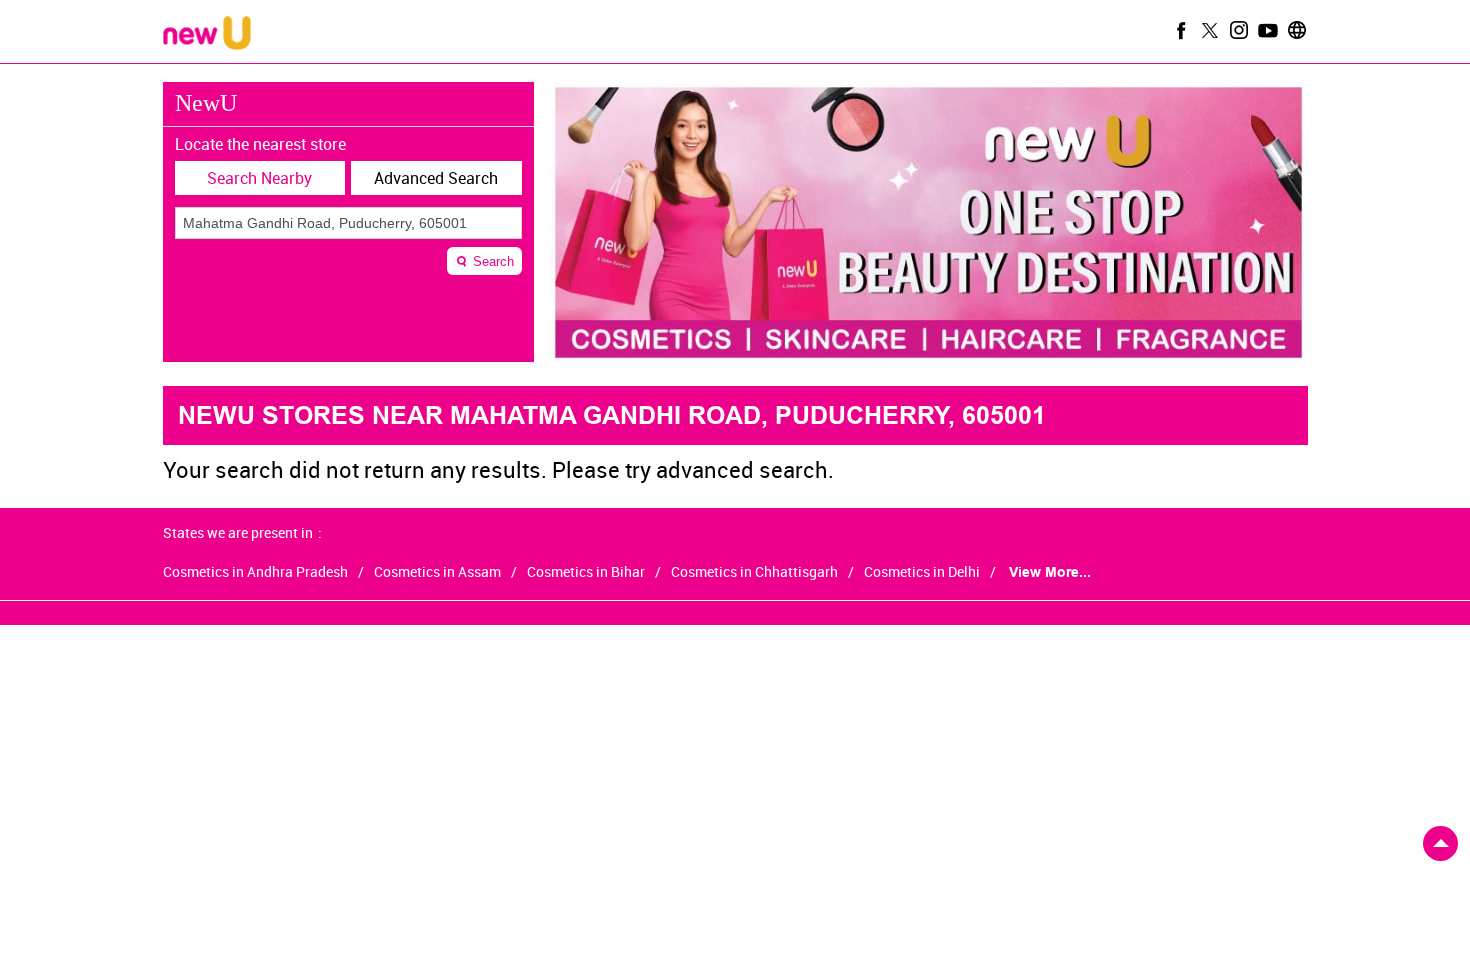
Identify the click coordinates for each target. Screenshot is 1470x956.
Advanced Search (436, 178)
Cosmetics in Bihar (586, 572)
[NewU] (207, 34)
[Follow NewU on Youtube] (1266, 30)
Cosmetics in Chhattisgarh (754, 572)
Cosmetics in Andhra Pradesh (255, 572)
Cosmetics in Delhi (922, 572)
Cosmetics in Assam (437, 572)
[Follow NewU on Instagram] (1237, 30)
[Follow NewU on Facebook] (1179, 30)
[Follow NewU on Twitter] (1208, 30)
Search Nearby (259, 178)
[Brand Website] (1295, 30)
